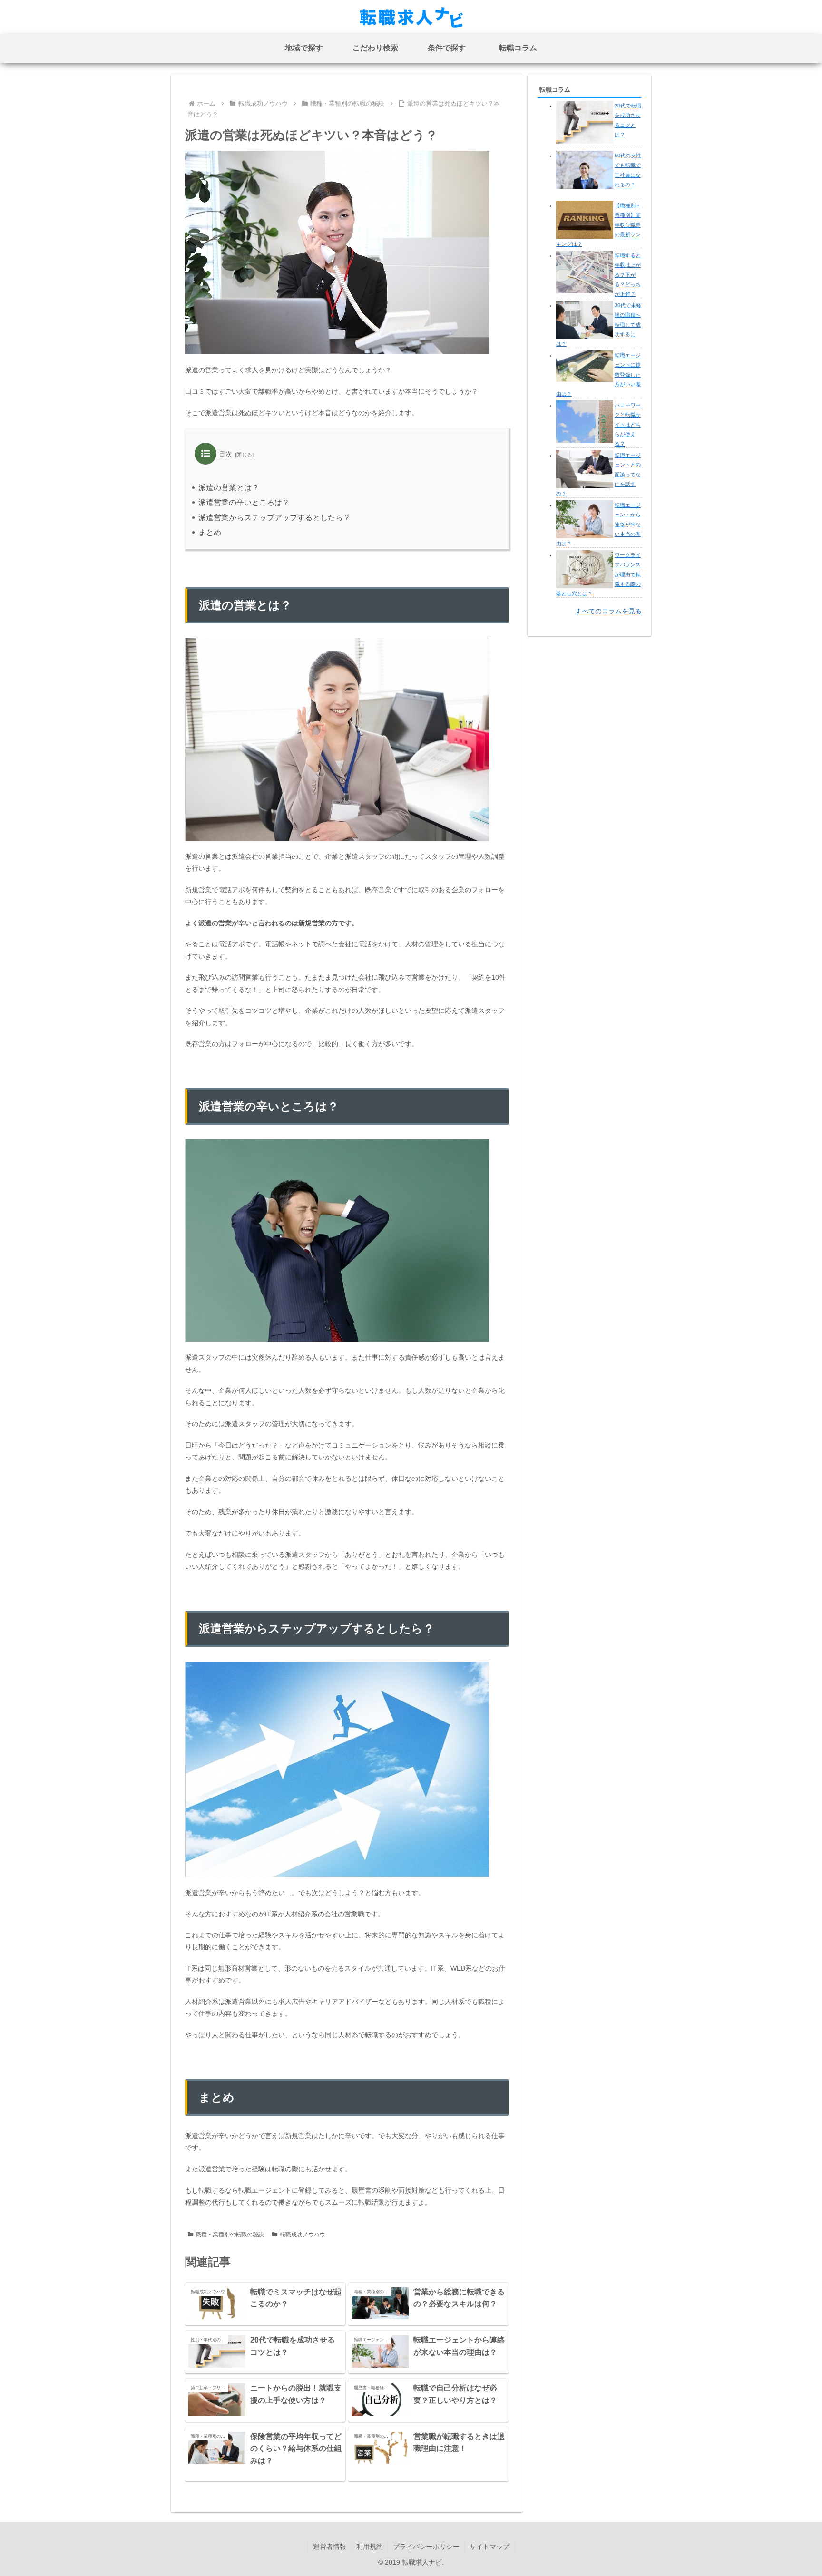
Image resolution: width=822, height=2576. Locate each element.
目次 (225, 454)
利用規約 (370, 2547)
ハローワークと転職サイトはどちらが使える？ (628, 424)
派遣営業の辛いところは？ (244, 502)
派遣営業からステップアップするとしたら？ (274, 518)
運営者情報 (330, 2547)
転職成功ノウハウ (303, 2235)
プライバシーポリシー (426, 2547)
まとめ (210, 532)
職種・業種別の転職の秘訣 (230, 2235)
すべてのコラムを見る (608, 611)
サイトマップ (489, 2547)
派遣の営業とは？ (229, 488)
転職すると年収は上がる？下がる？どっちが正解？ (628, 275)
